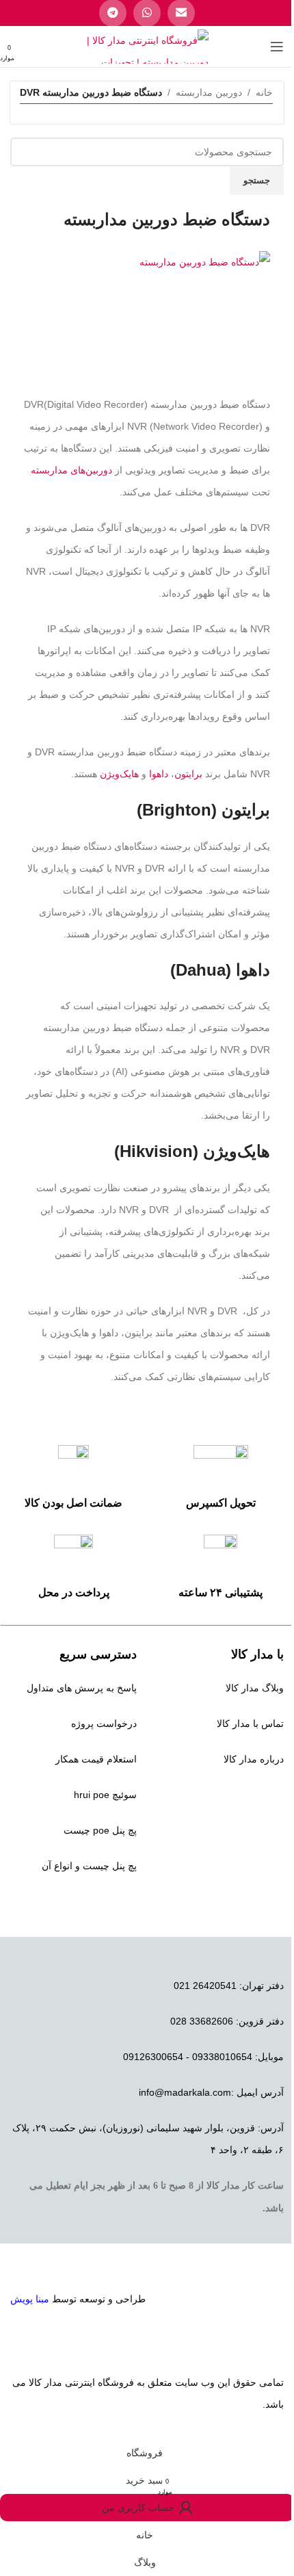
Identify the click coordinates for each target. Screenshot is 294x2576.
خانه (264, 92)
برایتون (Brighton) (203, 810)
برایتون (188, 774)
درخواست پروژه (104, 1723)
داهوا (159, 774)
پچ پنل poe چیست (100, 1830)
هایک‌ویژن (119, 774)
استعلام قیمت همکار (96, 1759)
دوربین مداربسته (209, 92)
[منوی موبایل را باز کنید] (277, 47)
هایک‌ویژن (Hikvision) (192, 1151)
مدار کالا (45, 2382)
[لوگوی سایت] (147, 46)
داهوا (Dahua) (220, 970)
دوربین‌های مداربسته (71, 470)
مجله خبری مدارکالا (244, 1795)
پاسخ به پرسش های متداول (82, 1688)
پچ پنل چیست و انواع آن (89, 1866)
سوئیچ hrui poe (105, 1795)
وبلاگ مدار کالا (255, 1688)
